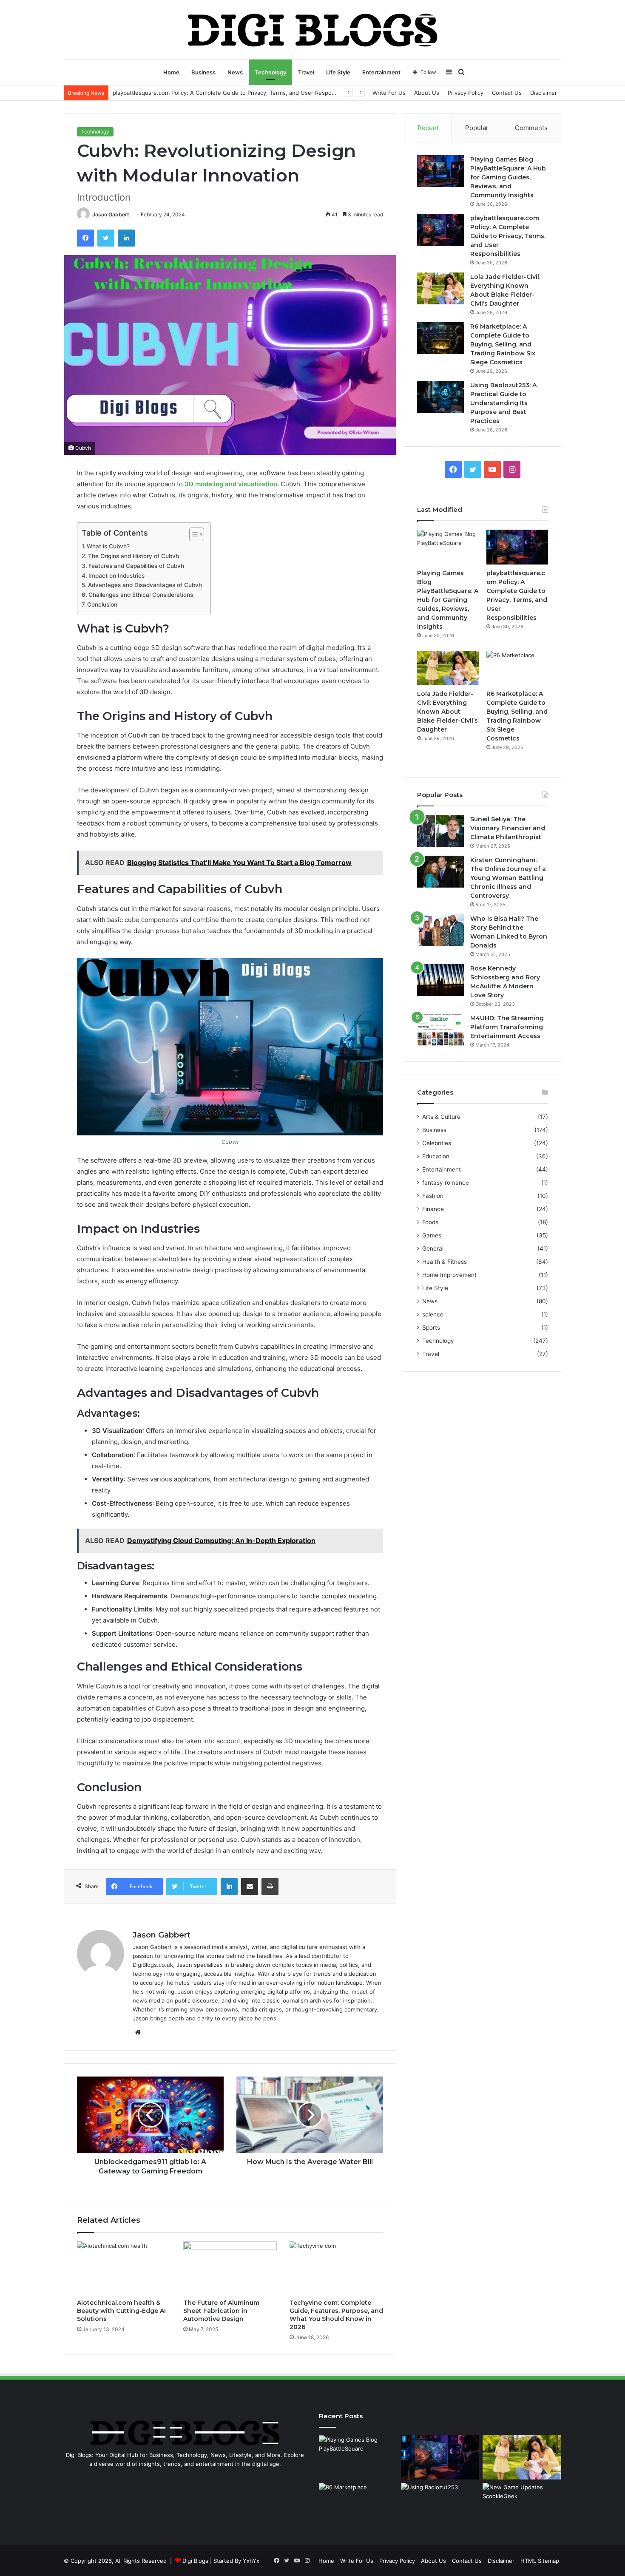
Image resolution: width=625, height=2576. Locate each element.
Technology (270, 72)
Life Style (338, 72)
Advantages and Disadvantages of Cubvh (145, 585)
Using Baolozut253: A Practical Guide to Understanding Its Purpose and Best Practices (503, 403)
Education (436, 1156)
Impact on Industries (116, 576)
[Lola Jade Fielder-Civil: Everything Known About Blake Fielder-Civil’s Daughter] (440, 288)
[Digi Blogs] (313, 29)
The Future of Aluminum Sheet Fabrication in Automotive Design (221, 2311)
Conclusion (102, 604)
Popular (477, 128)
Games (432, 1235)
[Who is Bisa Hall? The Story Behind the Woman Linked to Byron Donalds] (440, 930)
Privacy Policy (466, 93)
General (433, 1248)
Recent (428, 128)
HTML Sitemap (540, 2561)
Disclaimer (544, 93)
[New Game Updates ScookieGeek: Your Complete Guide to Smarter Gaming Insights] (522, 2505)
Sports (431, 1328)
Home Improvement (449, 1275)
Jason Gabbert (111, 214)
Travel (306, 72)
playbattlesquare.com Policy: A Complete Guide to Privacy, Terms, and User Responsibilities (508, 236)
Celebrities (437, 1143)
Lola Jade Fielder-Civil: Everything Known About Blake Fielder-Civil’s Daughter (216, 93)
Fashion (433, 1196)
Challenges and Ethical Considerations (141, 595)
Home (171, 72)
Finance (433, 1209)
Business (203, 72)
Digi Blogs (195, 2561)
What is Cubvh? (108, 546)
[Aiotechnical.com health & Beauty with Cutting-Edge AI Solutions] (124, 2268)
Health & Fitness (445, 1262)
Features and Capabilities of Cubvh (136, 566)
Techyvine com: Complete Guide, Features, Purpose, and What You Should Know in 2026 (336, 2315)
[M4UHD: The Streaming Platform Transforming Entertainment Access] (440, 1030)
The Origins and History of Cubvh (134, 556)
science (433, 1314)
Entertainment (381, 72)
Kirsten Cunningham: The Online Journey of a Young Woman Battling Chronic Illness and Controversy (508, 878)
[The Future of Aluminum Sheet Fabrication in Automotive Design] (230, 2268)
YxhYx (251, 2561)
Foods (430, 1222)
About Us (427, 93)
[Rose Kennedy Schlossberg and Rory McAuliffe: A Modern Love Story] (440, 980)
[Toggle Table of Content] (192, 534)
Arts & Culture (441, 1117)
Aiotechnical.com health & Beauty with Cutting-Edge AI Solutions (121, 2311)
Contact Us (507, 93)
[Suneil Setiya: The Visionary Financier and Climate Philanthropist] (440, 831)
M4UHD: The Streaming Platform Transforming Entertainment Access (507, 1027)
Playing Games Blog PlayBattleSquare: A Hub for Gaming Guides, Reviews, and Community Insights (508, 177)
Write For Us (389, 93)
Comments (531, 128)
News (235, 72)
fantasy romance (446, 1183)
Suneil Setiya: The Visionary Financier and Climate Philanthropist (508, 828)
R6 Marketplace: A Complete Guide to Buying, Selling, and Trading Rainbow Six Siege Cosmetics (503, 344)
